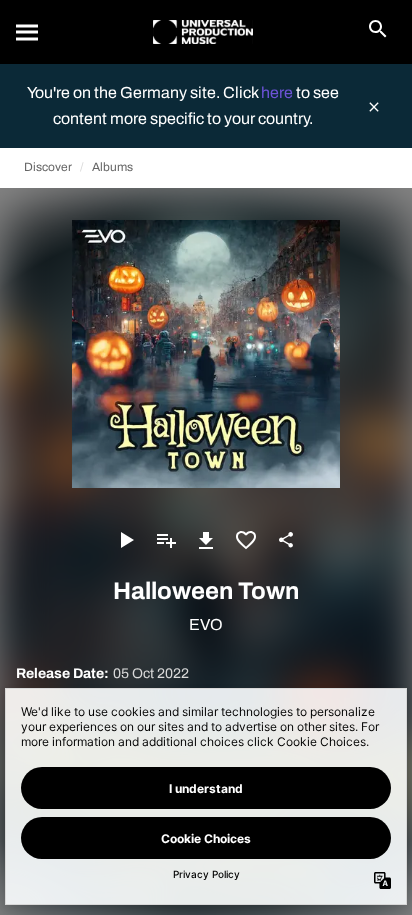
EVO (206, 624)
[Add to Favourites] (246, 540)
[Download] (206, 540)
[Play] (126, 540)
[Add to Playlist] (166, 540)
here (278, 92)
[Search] (28, 32)
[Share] (286, 540)
